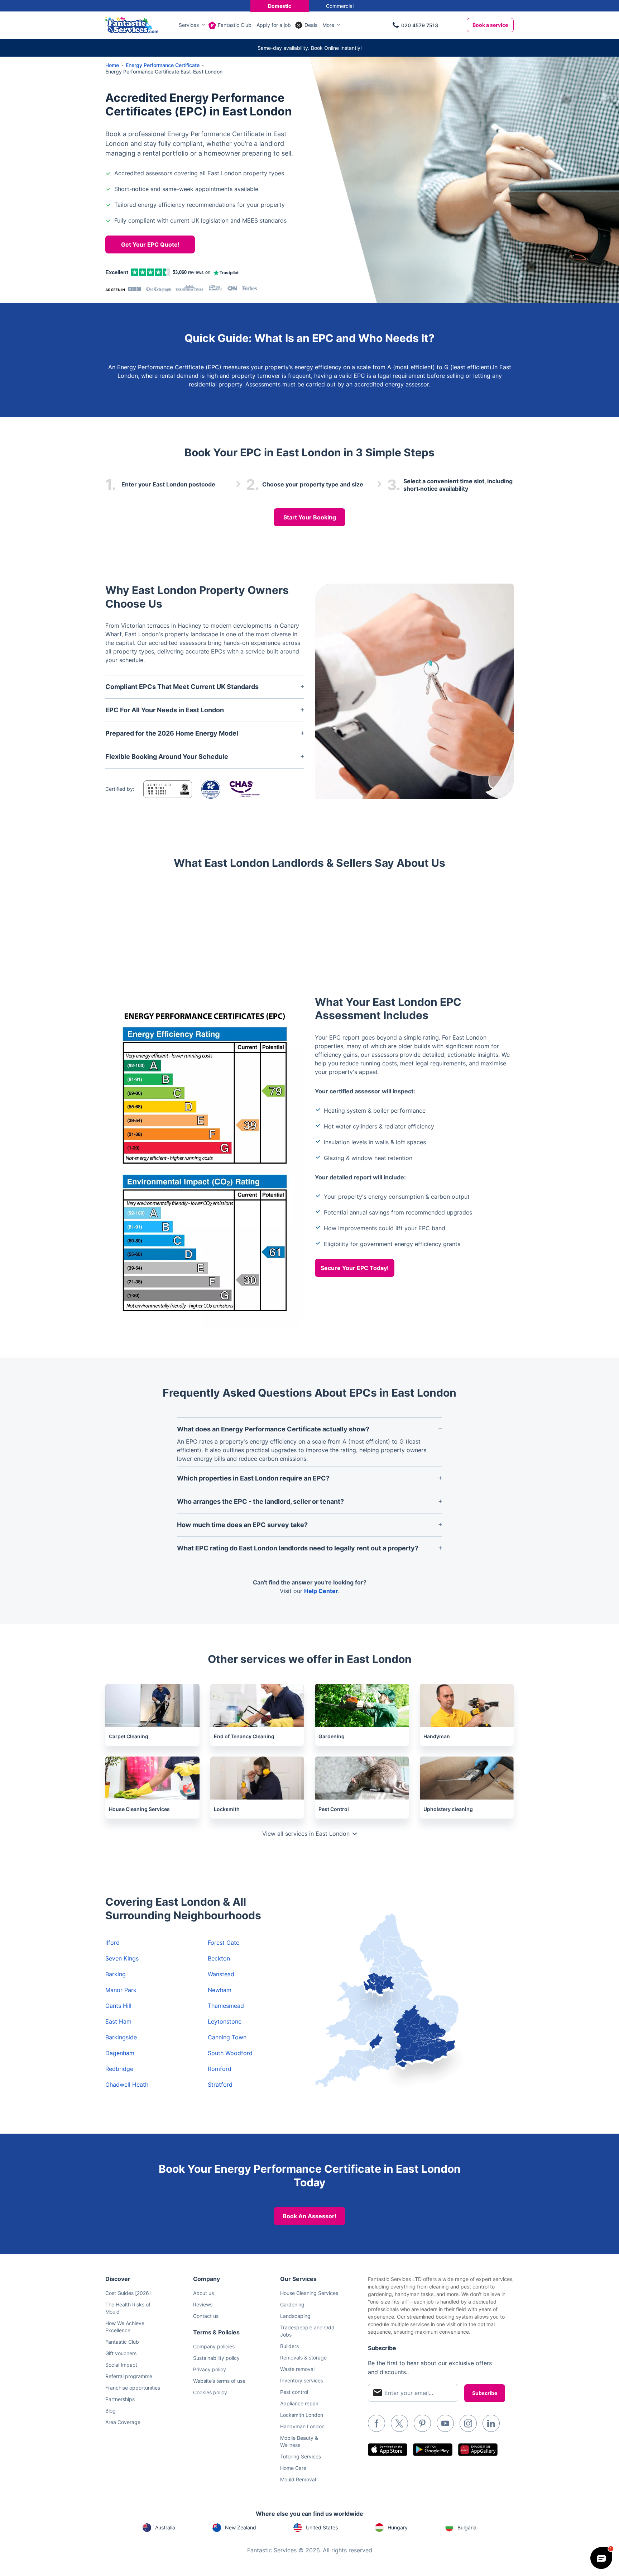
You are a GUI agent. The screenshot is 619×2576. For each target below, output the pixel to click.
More (328, 25)
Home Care (293, 2468)
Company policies (214, 2346)
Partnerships (120, 2399)
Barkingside (121, 2037)
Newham (220, 1990)
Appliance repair (299, 2403)
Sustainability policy (216, 2358)
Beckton (219, 1958)
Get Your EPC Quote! (150, 244)
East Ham (118, 2021)
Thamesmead (226, 2006)
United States (322, 2527)
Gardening (292, 2304)
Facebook (376, 2423)
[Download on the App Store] (388, 2450)
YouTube (445, 2423)
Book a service (490, 25)
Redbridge (119, 2069)
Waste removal (297, 2369)
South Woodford (230, 2053)
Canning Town (227, 2037)
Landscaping (295, 2316)
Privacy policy (210, 2369)
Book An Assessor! (309, 2216)
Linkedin (491, 2423)
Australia (165, 2527)
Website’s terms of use (219, 2381)
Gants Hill (118, 2006)
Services (189, 25)
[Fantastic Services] (132, 24)
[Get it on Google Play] (433, 2450)
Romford (220, 2069)
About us (203, 2293)
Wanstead (221, 1974)
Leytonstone (225, 2021)
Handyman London (302, 2426)
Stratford (220, 2085)
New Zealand (241, 2527)
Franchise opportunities (133, 2388)
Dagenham (120, 2053)
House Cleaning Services (309, 2293)
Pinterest (422, 2423)
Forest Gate (224, 1943)
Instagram (468, 2423)
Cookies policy (210, 2392)
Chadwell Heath (127, 2085)
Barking (116, 1974)
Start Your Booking (310, 517)
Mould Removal (298, 2479)
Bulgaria (467, 2527)
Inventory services (302, 2380)
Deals (311, 25)
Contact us (206, 2316)
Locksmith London (302, 2415)
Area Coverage (123, 2422)
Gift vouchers (121, 2353)
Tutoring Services (301, 2456)
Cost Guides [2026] (128, 2293)
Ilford (112, 1943)
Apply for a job (274, 25)
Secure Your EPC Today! (355, 1268)
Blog (111, 2411)
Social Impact (121, 2365)
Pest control (294, 2392)
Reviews (203, 2304)
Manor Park (121, 1990)
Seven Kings (122, 1958)
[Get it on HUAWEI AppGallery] (478, 2450)
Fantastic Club (235, 25)
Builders (289, 2346)
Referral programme (129, 2376)
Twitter (399, 2423)
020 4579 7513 (420, 25)
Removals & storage (303, 2358)
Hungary (398, 2527)
